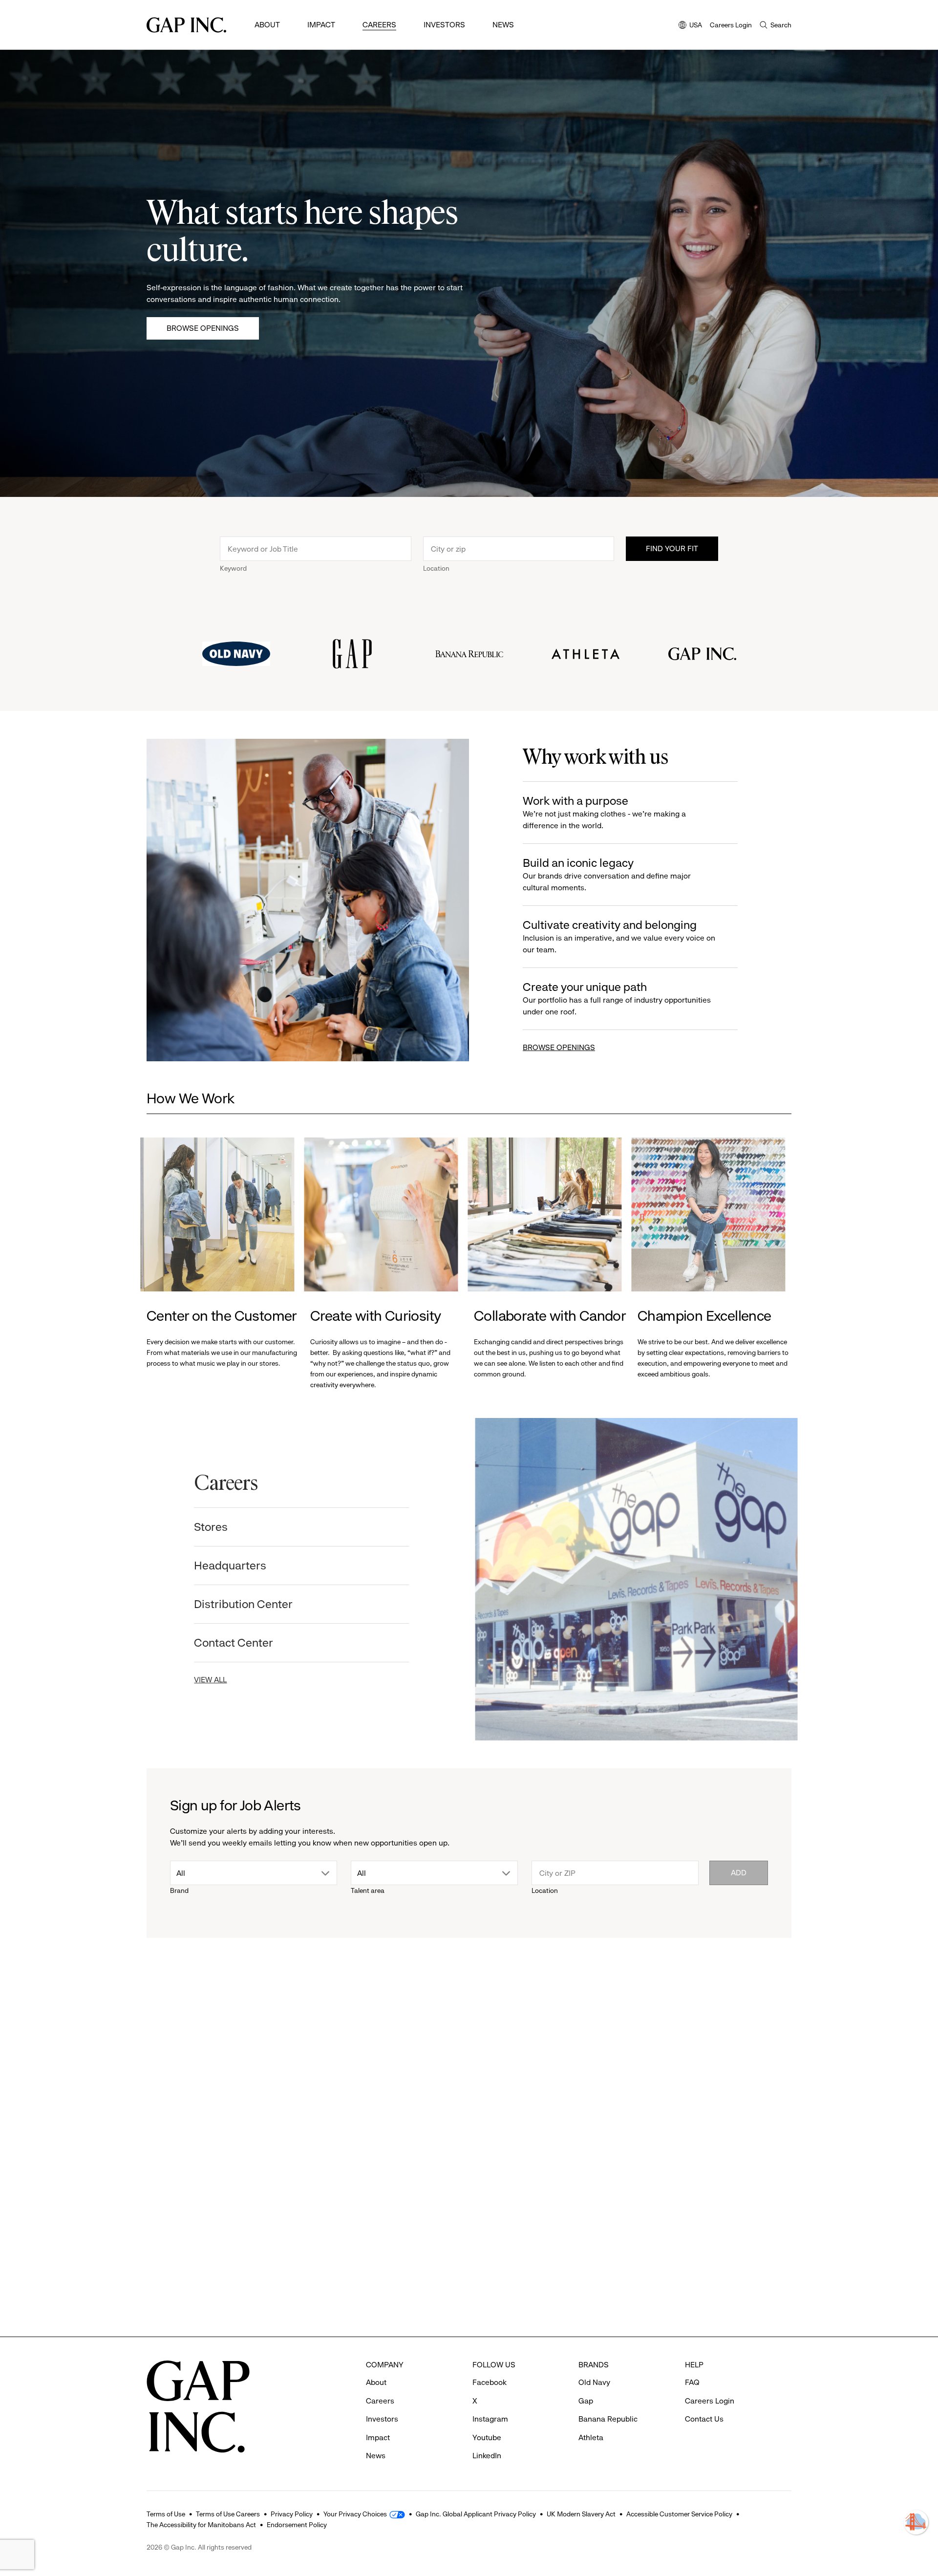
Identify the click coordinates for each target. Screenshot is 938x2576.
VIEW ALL (217, 1680)
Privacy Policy (292, 2514)
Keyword (233, 568)
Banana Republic (608, 2419)
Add (739, 1873)
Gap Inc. (499, 2224)
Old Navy (174, 2224)
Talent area (368, 1890)
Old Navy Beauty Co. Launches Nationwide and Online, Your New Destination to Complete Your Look (222, 2267)
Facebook (490, 2382)
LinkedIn (487, 2456)
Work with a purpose (604, 812)
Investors (444, 25)
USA (690, 26)
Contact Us (704, 2419)
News (503, 25)
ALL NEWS (753, 2013)
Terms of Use (166, 2514)
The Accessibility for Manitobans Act (201, 2525)
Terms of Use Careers (228, 2514)
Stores (217, 1527)
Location (436, 568)
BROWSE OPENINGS (559, 1047)
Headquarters (236, 1566)
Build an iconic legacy (607, 874)
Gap (586, 2401)
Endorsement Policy (297, 2525)
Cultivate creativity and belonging (619, 936)
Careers (379, 25)
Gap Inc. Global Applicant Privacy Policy (476, 2514)
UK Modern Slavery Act (581, 2514)
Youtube (487, 2437)
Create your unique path (617, 998)
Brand (179, 1890)
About (267, 25)
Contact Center (240, 1643)
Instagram (490, 2419)
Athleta (335, 2224)
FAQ (692, 2382)
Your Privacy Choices (355, 2514)
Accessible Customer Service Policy (679, 2514)
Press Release (178, 2067)
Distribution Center (250, 1604)
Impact (321, 25)
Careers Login (731, 25)
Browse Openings (203, 328)
